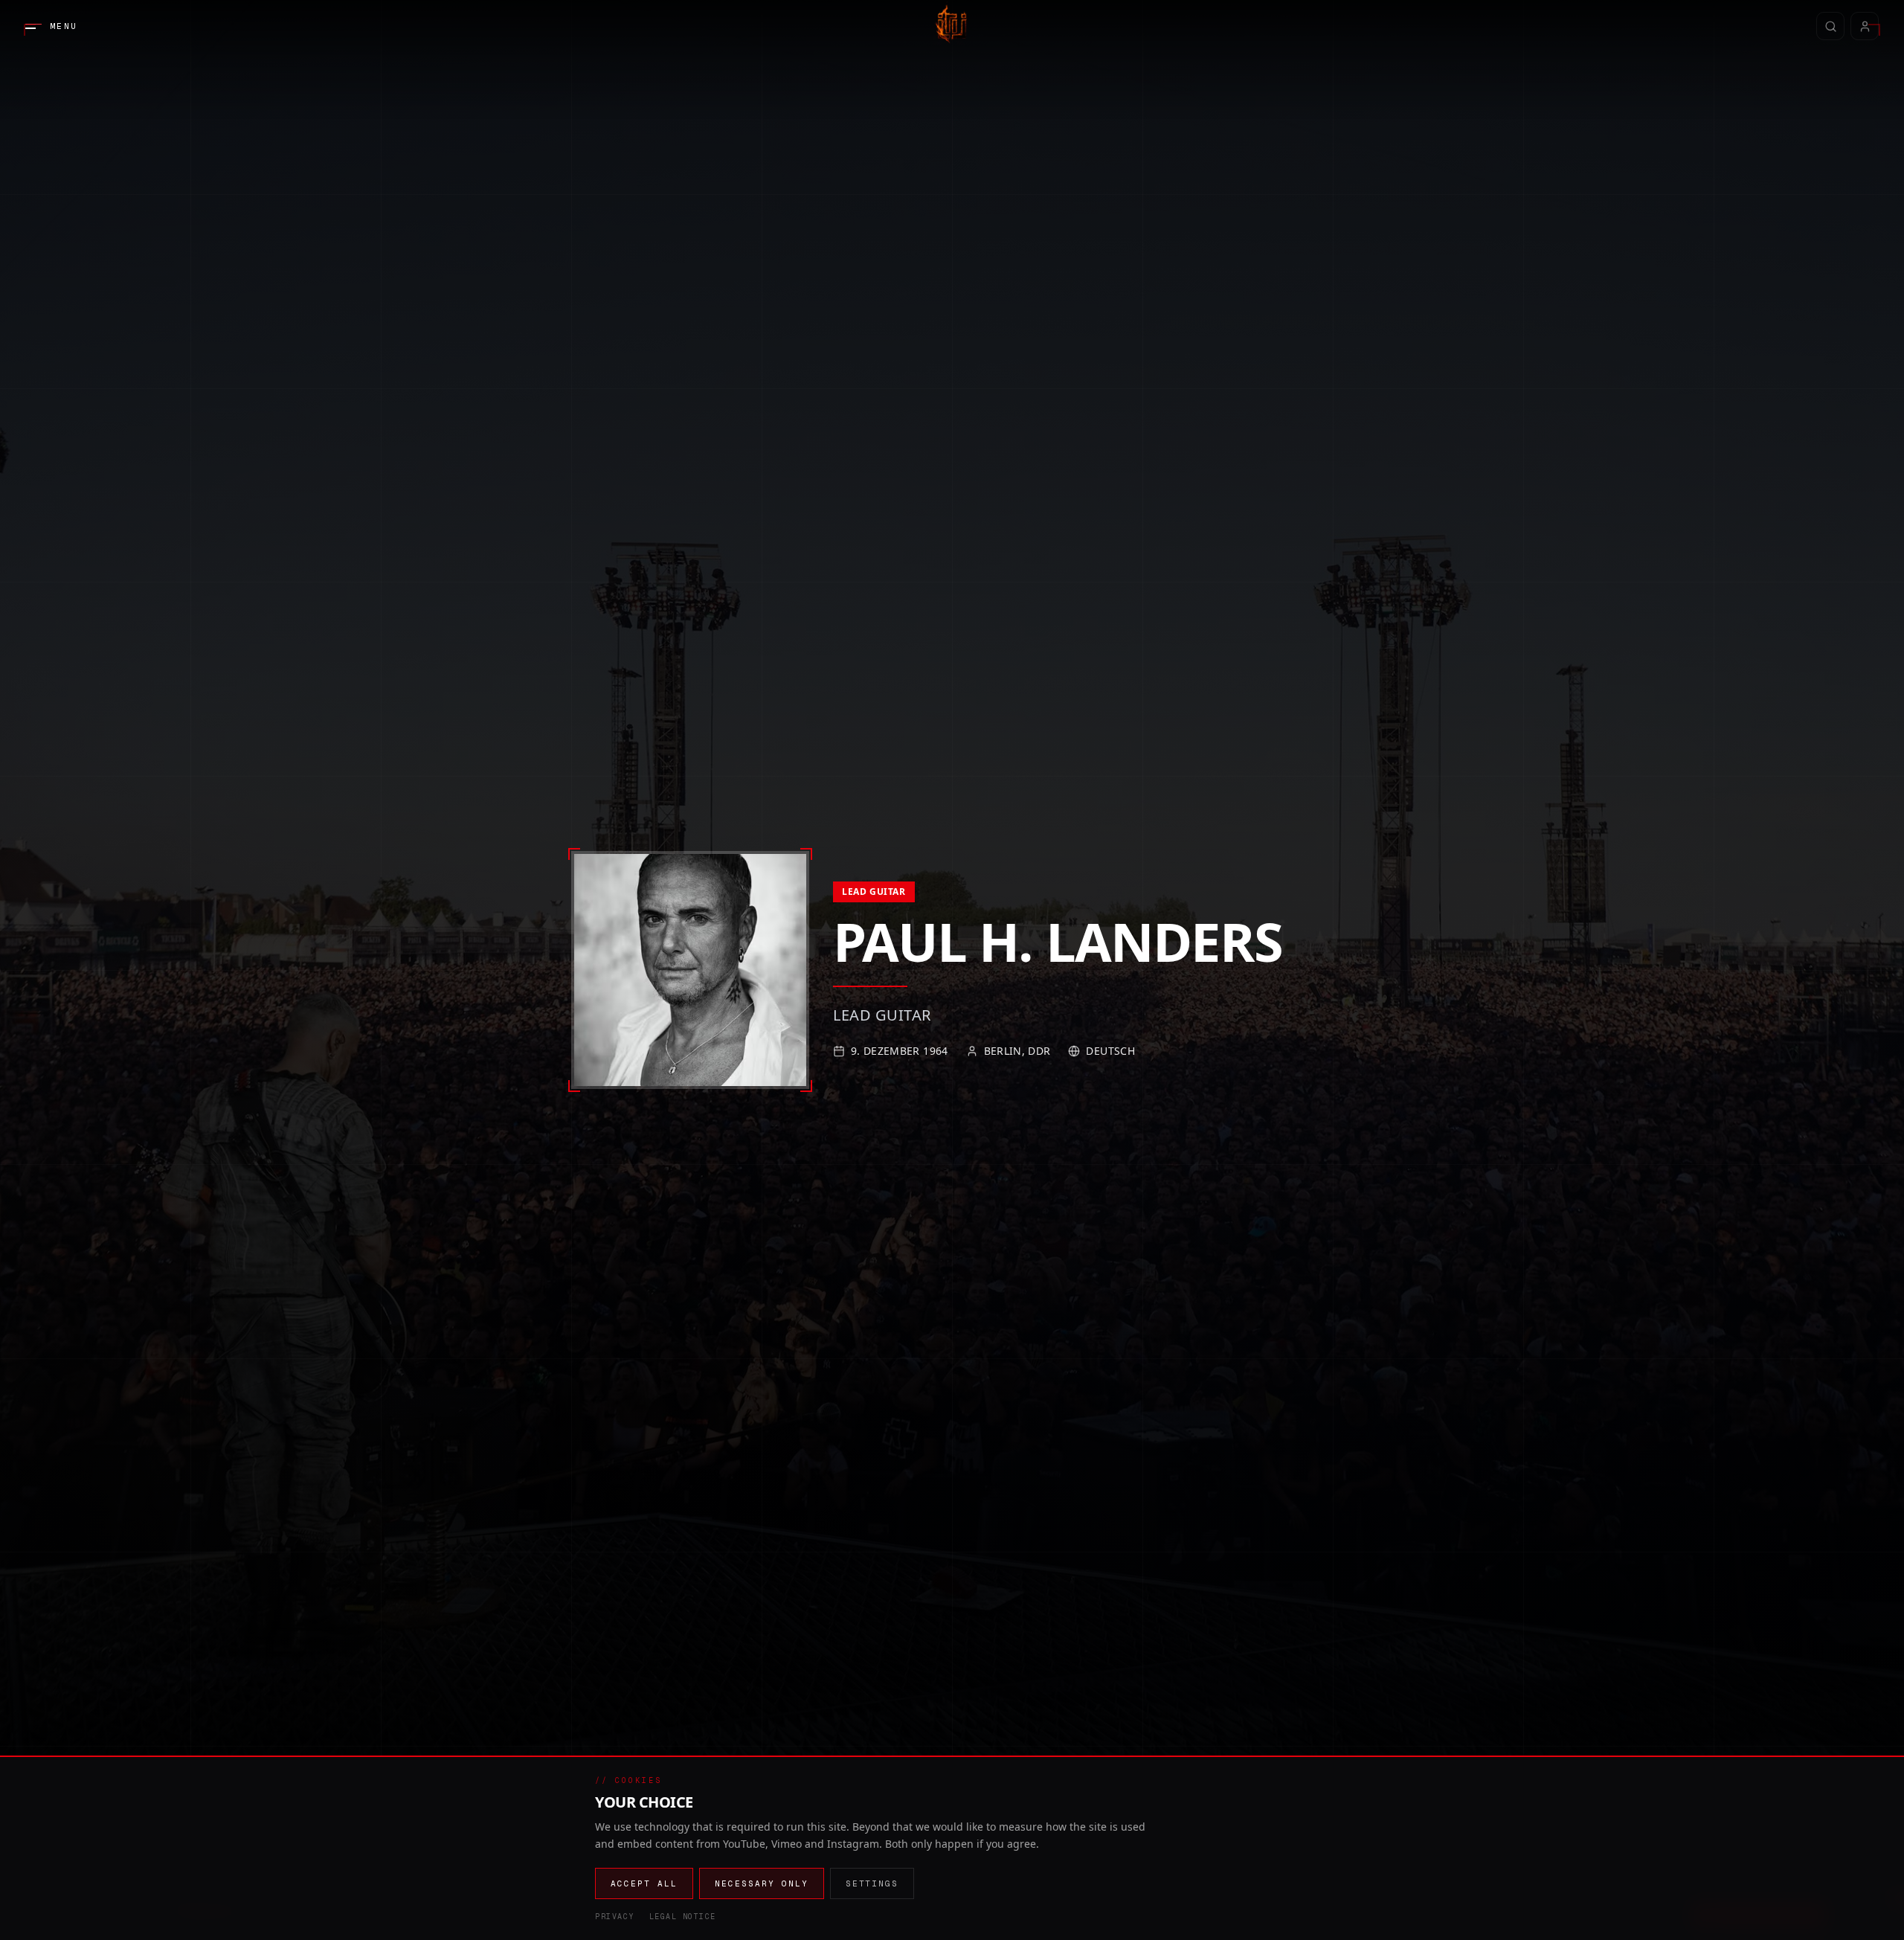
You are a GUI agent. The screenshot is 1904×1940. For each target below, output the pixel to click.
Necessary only (762, 1883)
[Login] (1865, 26)
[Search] (1830, 26)
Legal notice (683, 1917)
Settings (872, 1883)
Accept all (644, 1883)
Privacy (615, 1917)
